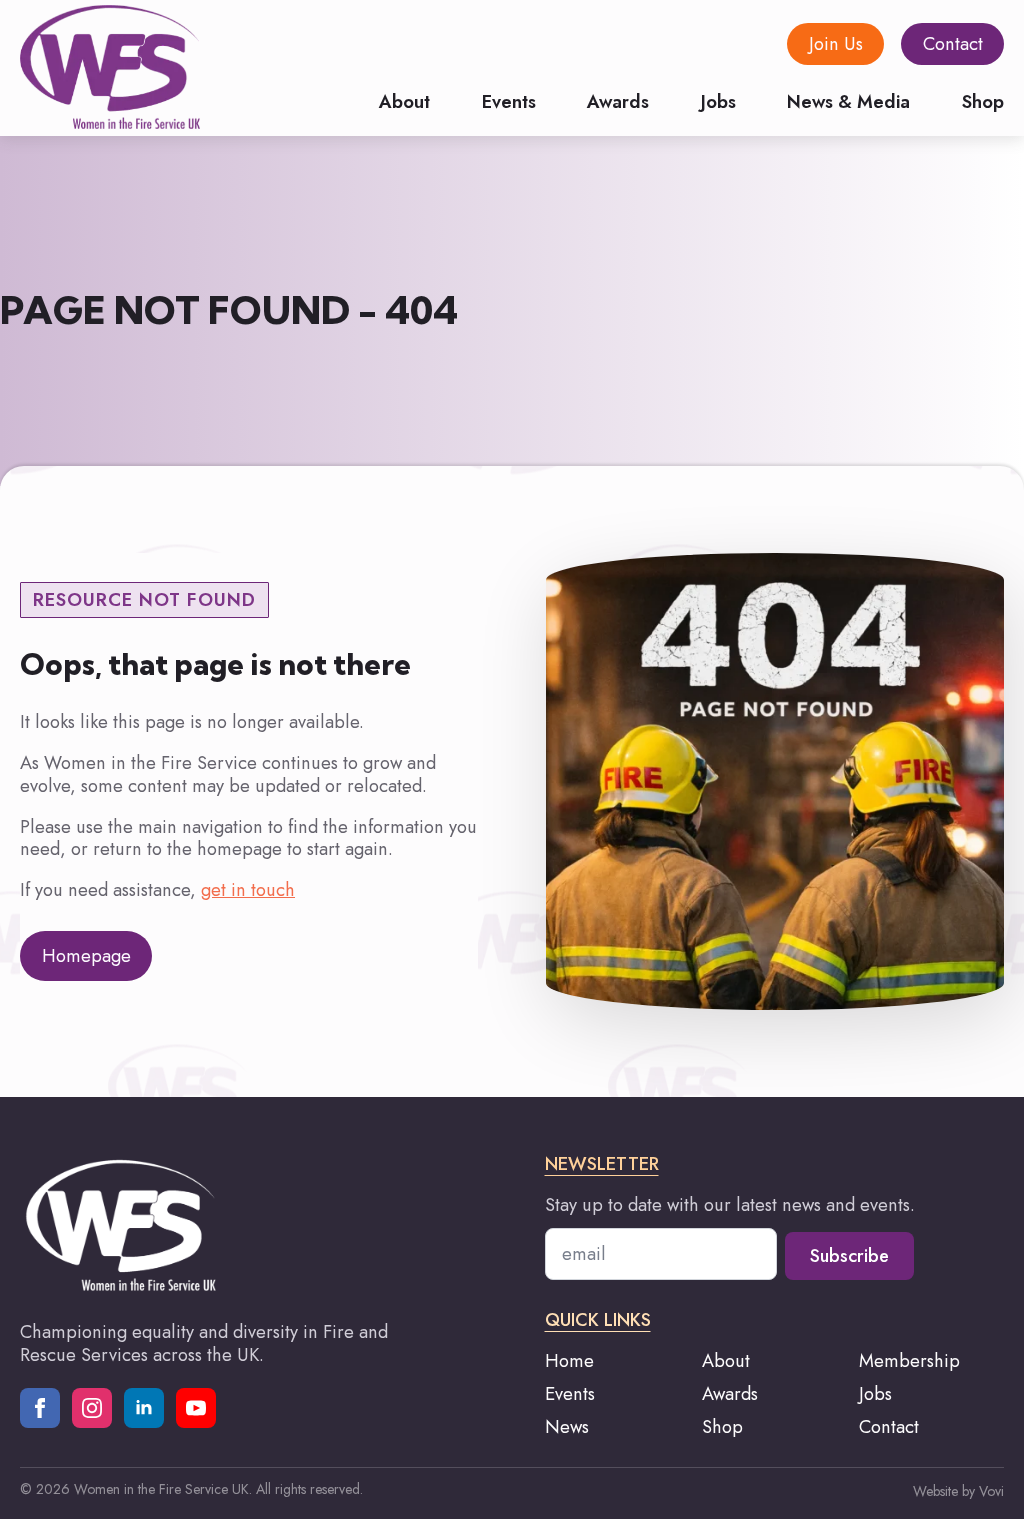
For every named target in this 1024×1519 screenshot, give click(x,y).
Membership (909, 1361)
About (404, 100)
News (567, 1427)
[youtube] (196, 1408)
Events (509, 100)
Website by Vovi (958, 1491)
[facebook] (40, 1408)
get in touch (248, 890)
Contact (889, 1427)
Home (569, 1361)
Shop (983, 100)
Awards (618, 100)
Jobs (718, 100)
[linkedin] (144, 1408)
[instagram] (92, 1408)
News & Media (848, 100)
